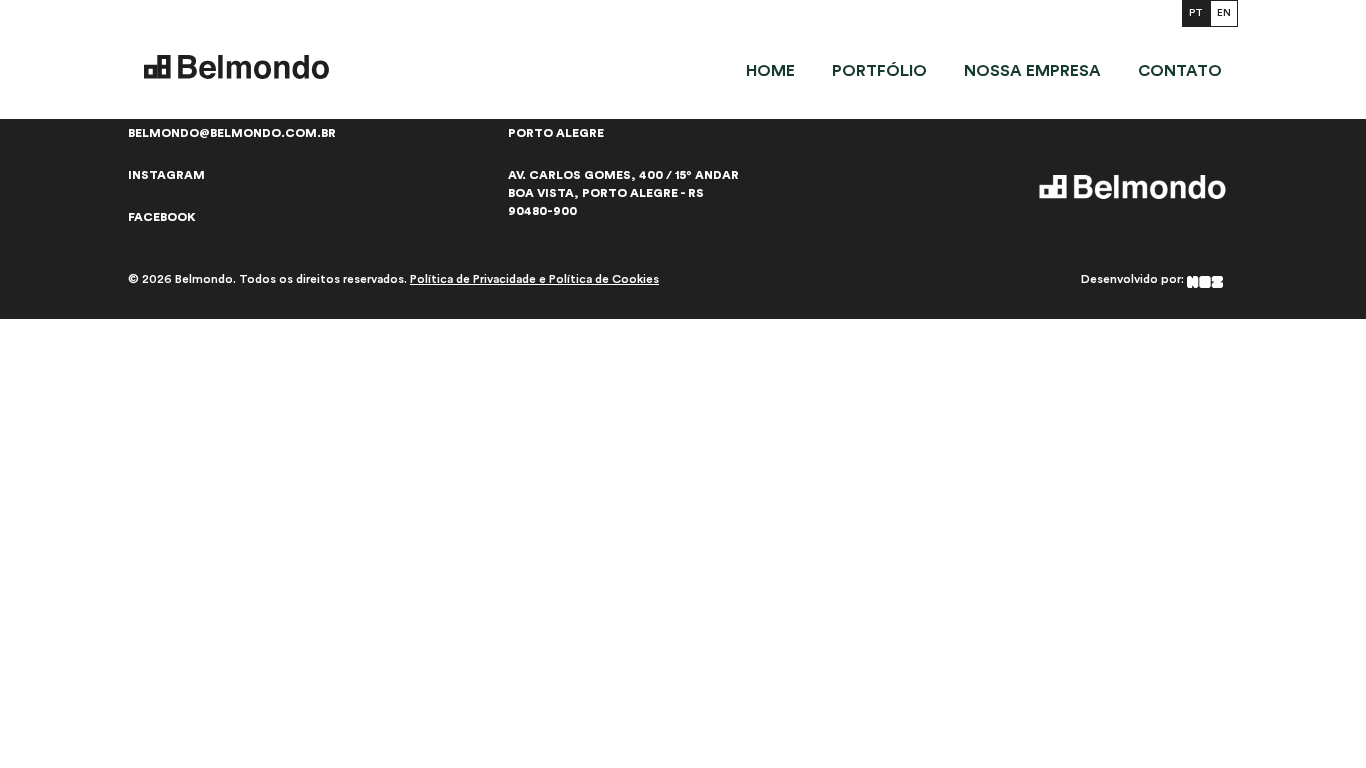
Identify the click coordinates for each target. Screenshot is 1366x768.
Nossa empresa (1032, 71)
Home (770, 71)
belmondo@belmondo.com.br (232, 133)
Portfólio (879, 71)
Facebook (162, 217)
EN (1224, 13)
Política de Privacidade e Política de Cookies (534, 279)
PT (1196, 13)
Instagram (166, 175)
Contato (1180, 71)
